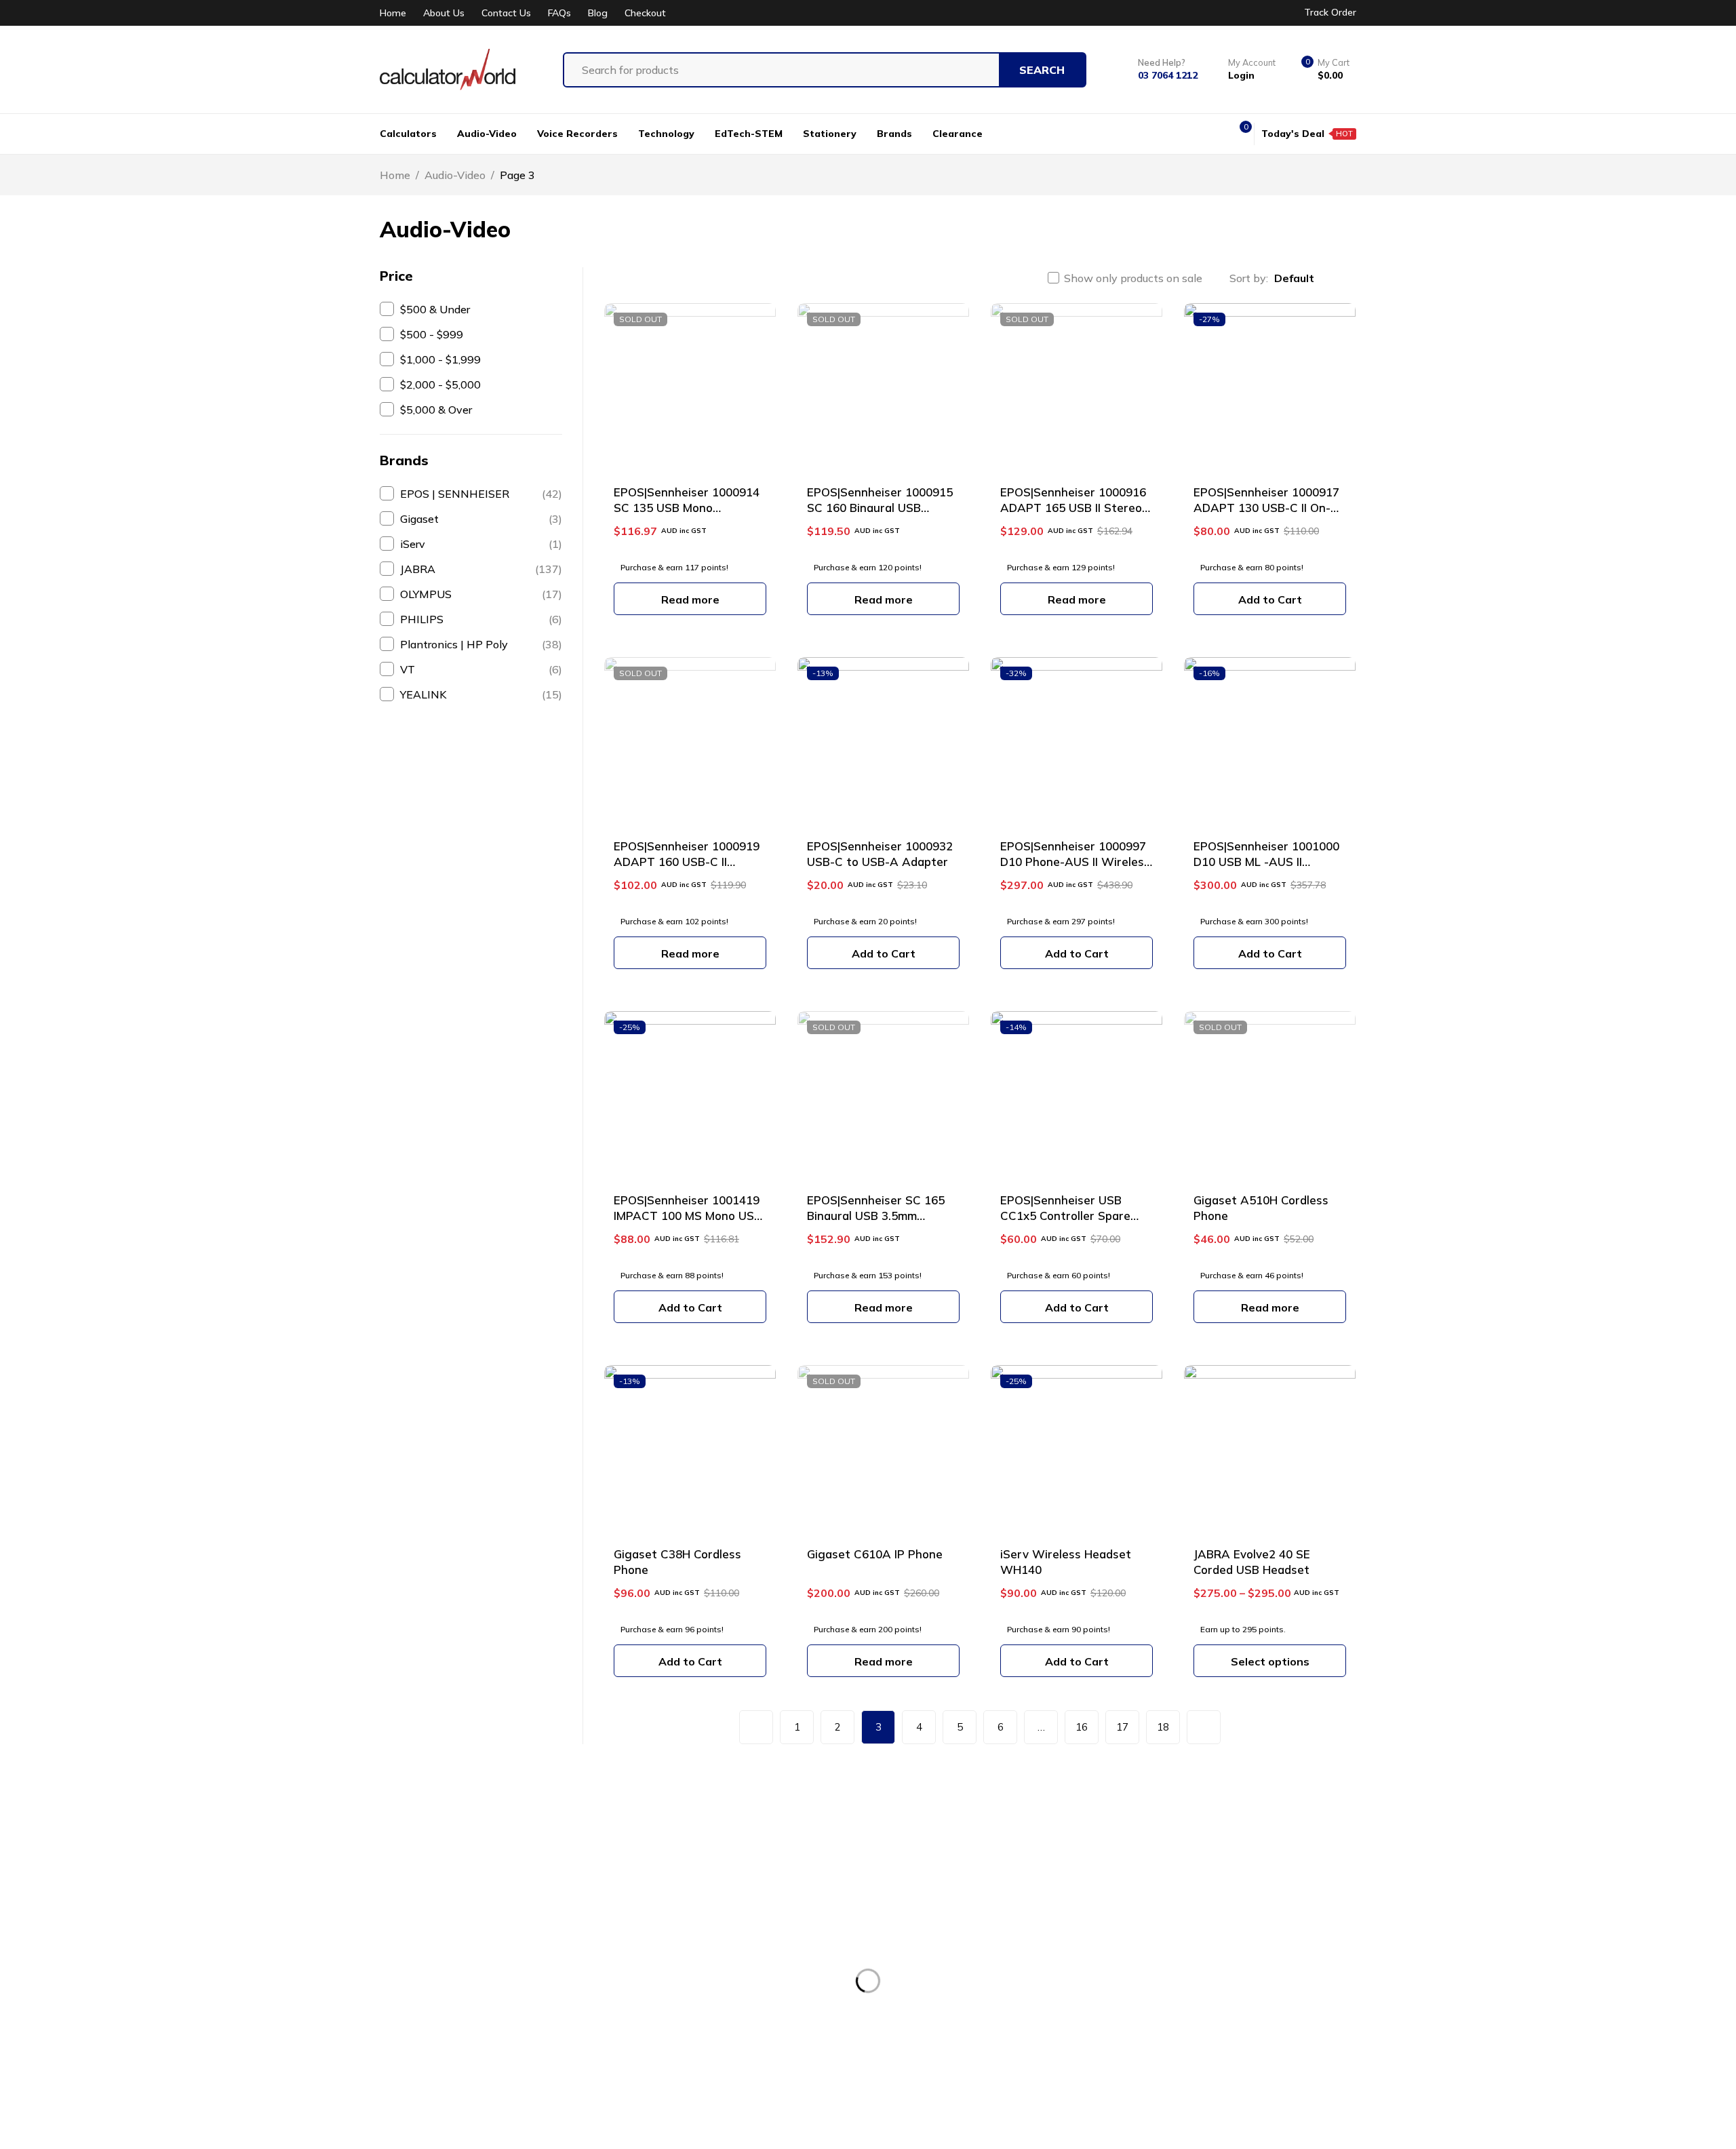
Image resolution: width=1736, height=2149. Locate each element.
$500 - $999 (432, 334)
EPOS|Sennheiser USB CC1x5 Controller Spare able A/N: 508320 (1065, 1216)
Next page (1204, 1727)
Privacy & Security (1212, 1963)
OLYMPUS (481, 594)
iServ (481, 544)
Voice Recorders (971, 1937)
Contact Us (506, 13)
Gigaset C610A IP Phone (875, 1554)
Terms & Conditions (1216, 1912)
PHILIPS (481, 619)
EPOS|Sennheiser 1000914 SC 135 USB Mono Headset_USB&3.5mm (687, 508)
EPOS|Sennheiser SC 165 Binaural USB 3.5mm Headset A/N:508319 (876, 1216)
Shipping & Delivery (1217, 1988)
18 (1163, 1727)
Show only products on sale (1133, 278)
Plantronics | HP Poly (481, 644)
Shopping (721, 1988)
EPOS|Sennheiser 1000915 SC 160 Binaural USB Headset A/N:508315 (880, 508)
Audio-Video (455, 175)
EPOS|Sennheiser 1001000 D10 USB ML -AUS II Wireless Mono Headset (1266, 862)
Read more (690, 599)
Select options (1270, 1661)
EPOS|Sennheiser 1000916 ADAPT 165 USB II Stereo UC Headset (1073, 508)
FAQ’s (711, 2038)
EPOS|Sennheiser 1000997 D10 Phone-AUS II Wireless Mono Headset (1075, 862)
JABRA (481, 569)
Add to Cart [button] (1270, 599)
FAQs (559, 13)
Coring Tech (679, 2124)
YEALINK (481, 694)
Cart (707, 2013)
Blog (598, 13)
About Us (444, 13)
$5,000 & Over (436, 410)
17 (1122, 1727)
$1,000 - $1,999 (440, 359)
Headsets (956, 1963)
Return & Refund (1208, 1937)
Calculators (960, 1912)
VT (481, 669)
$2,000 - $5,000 (440, 385)
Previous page (756, 1727)
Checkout (645, 13)
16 (1082, 1727)
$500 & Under (435, 309)
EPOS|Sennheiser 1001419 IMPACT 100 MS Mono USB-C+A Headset (690, 1216)
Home (393, 13)
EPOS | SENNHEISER (481, 494)
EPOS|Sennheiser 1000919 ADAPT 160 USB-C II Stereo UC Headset (687, 862)
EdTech (951, 2013)
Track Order (1330, 12)
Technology (961, 1988)
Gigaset (481, 519)
